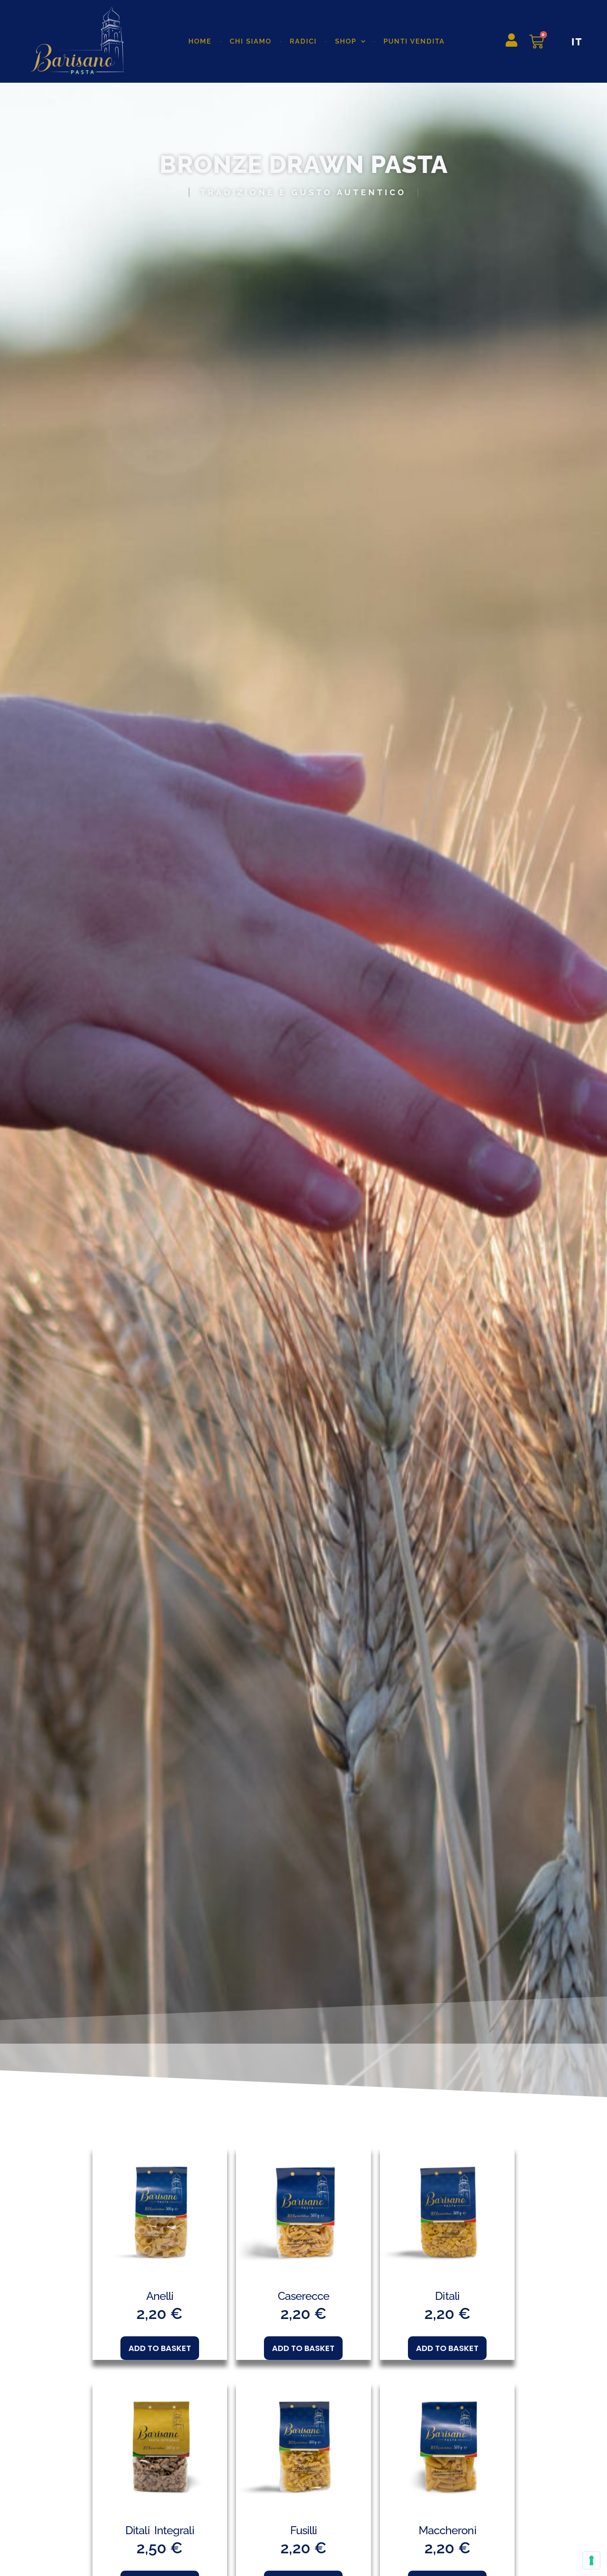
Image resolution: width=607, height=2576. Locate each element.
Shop (346, 41)
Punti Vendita (414, 41)
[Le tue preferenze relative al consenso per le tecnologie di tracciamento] (591, 2560)
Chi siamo (251, 41)
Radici (303, 41)
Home (200, 41)
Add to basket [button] (160, 2348)
